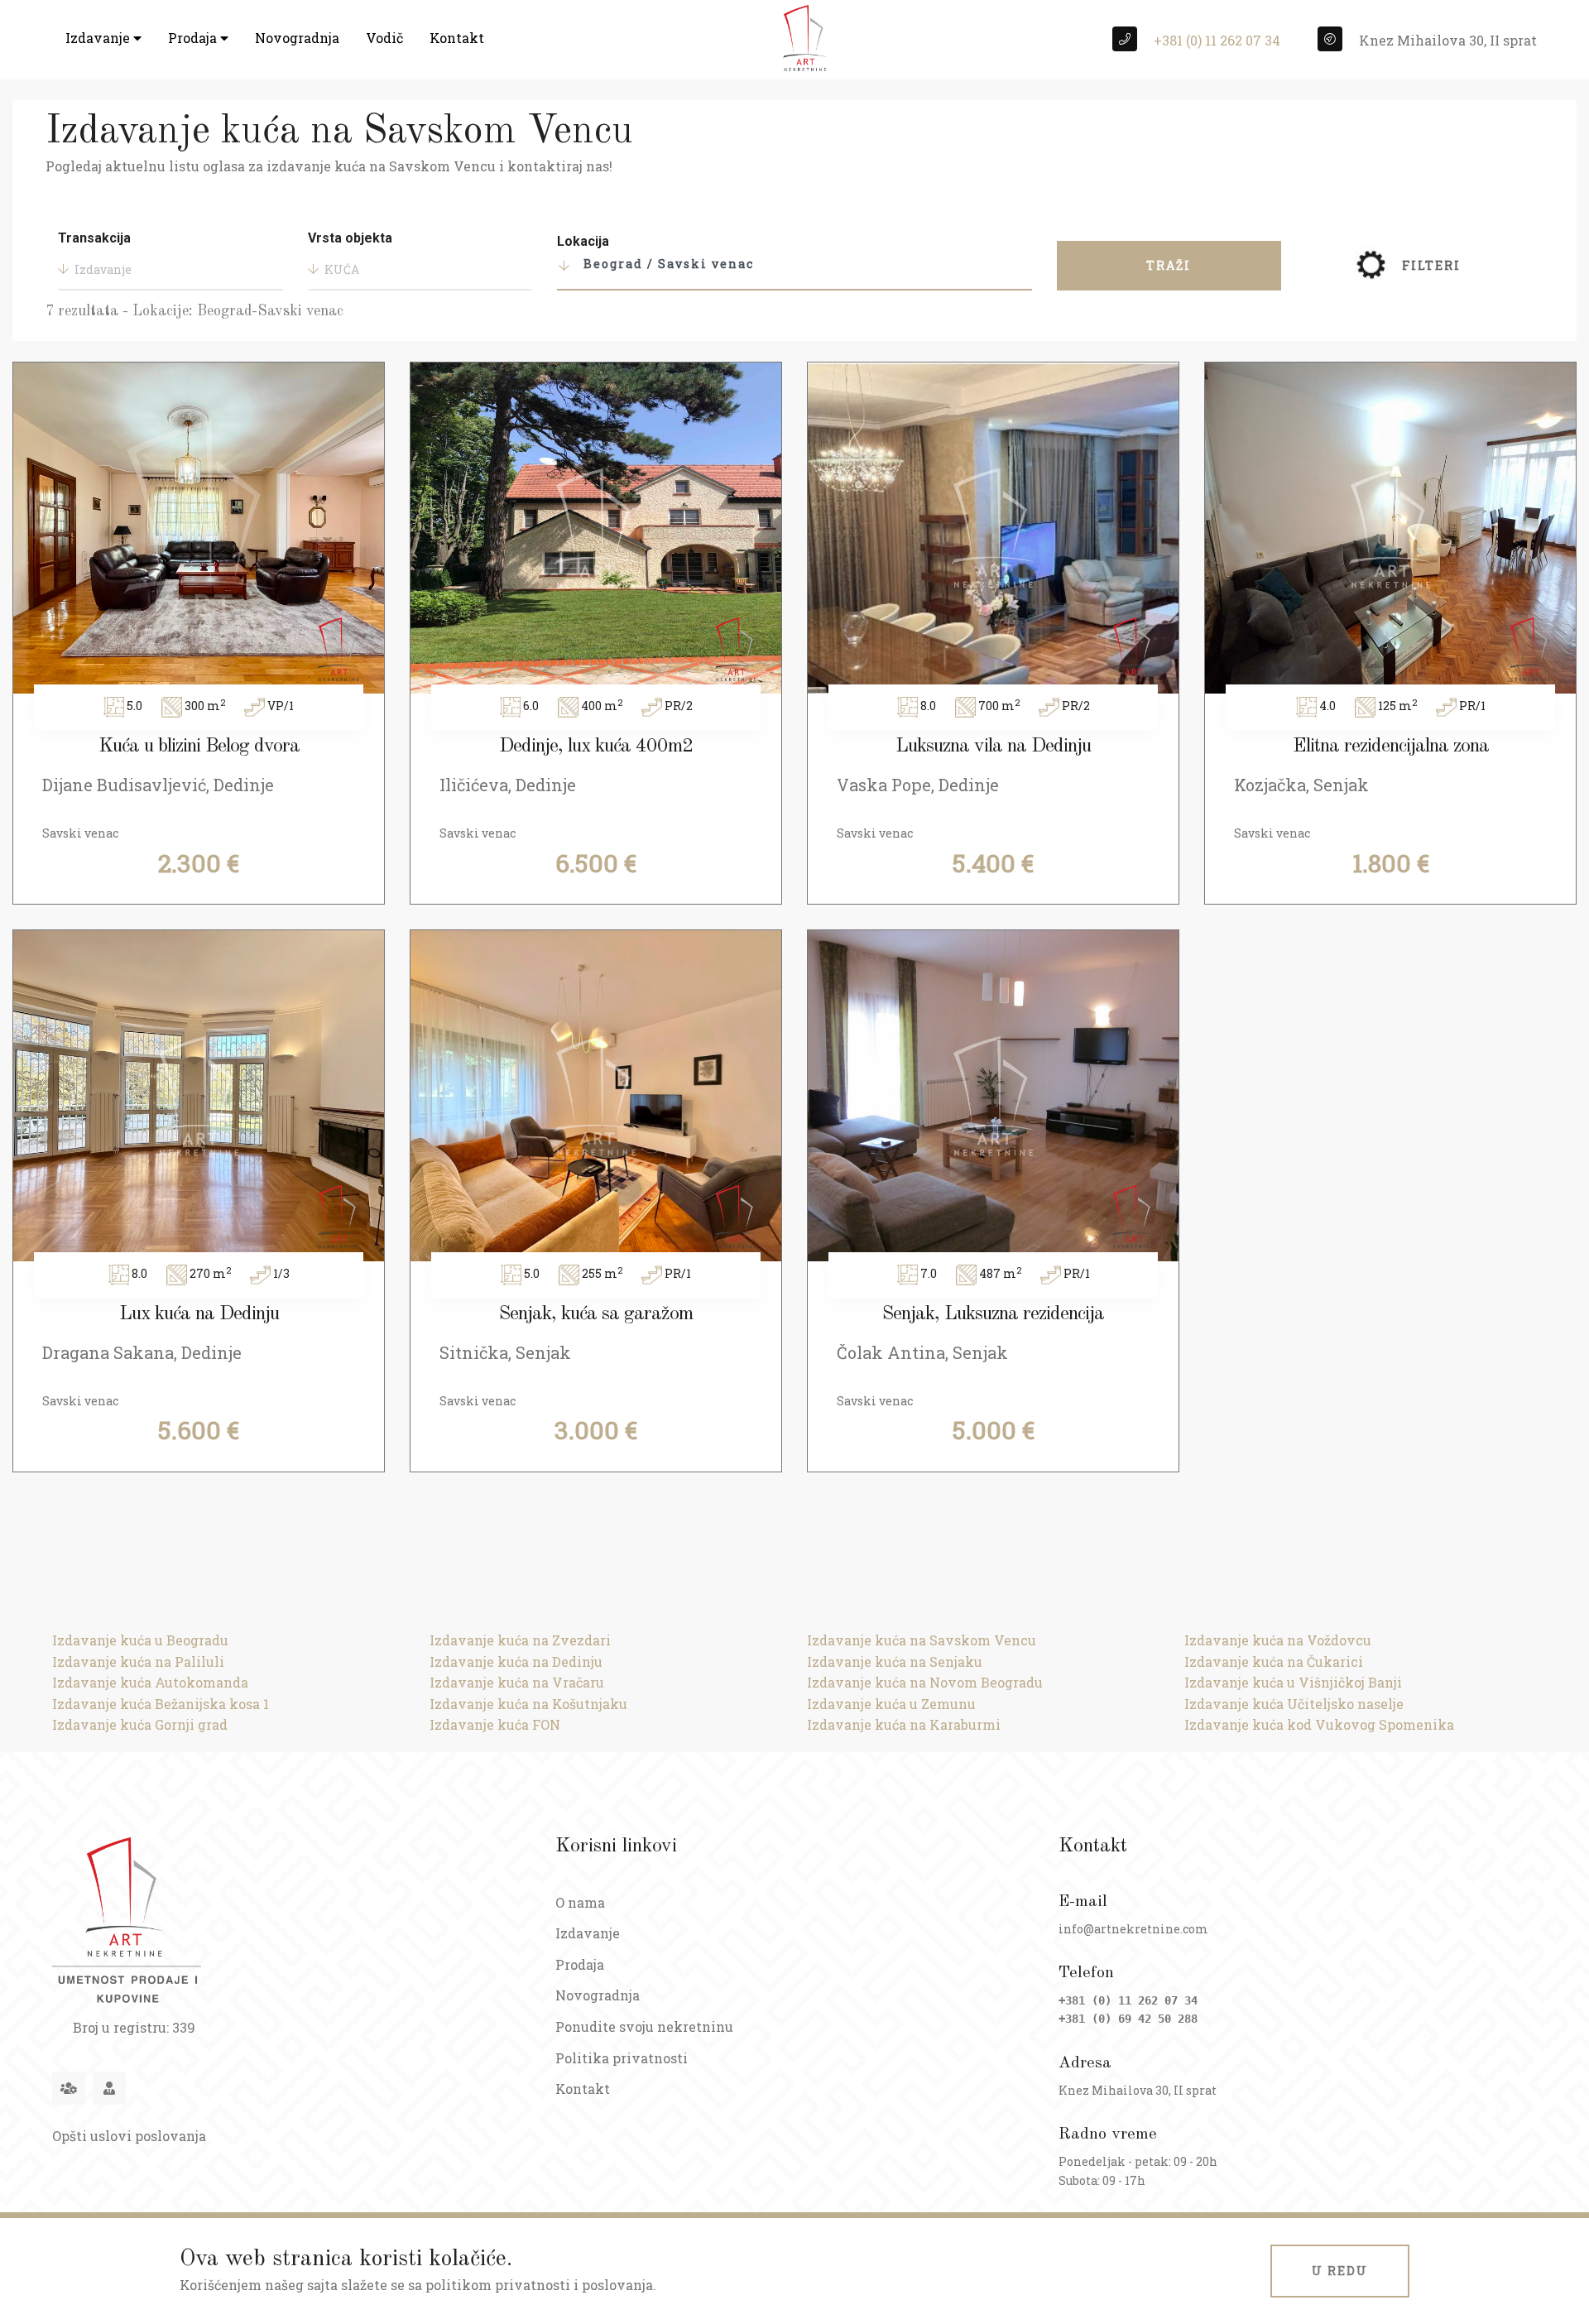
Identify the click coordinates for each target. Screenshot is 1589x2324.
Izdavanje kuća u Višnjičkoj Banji (1293, 1682)
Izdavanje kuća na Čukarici (1274, 1661)
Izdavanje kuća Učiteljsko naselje (1294, 1704)
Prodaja (194, 38)
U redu (1340, 2271)
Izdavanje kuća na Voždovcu (1278, 1640)
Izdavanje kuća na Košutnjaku (528, 1704)
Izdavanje (99, 38)
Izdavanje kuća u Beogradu (140, 1640)
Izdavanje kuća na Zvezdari (520, 1640)
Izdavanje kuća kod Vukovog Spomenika (1319, 1724)
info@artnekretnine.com (1133, 1929)
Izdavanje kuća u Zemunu (891, 1704)
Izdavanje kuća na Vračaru (517, 1682)
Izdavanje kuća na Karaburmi (904, 1724)
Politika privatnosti (622, 2058)
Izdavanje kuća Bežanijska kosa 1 (161, 1704)
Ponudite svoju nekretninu (644, 2026)
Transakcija (94, 238)
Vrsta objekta (350, 238)
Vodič (384, 38)
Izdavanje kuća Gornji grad (140, 1724)
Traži (1169, 265)
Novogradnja (297, 38)
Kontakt (457, 38)
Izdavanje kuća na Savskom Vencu (922, 1640)
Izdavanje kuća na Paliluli (138, 1661)
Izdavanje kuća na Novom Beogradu (925, 1682)
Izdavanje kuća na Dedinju (516, 1661)
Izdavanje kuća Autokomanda (150, 1682)
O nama (580, 1902)
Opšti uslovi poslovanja (129, 2136)
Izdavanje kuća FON (495, 1724)
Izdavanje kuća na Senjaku (895, 1661)
